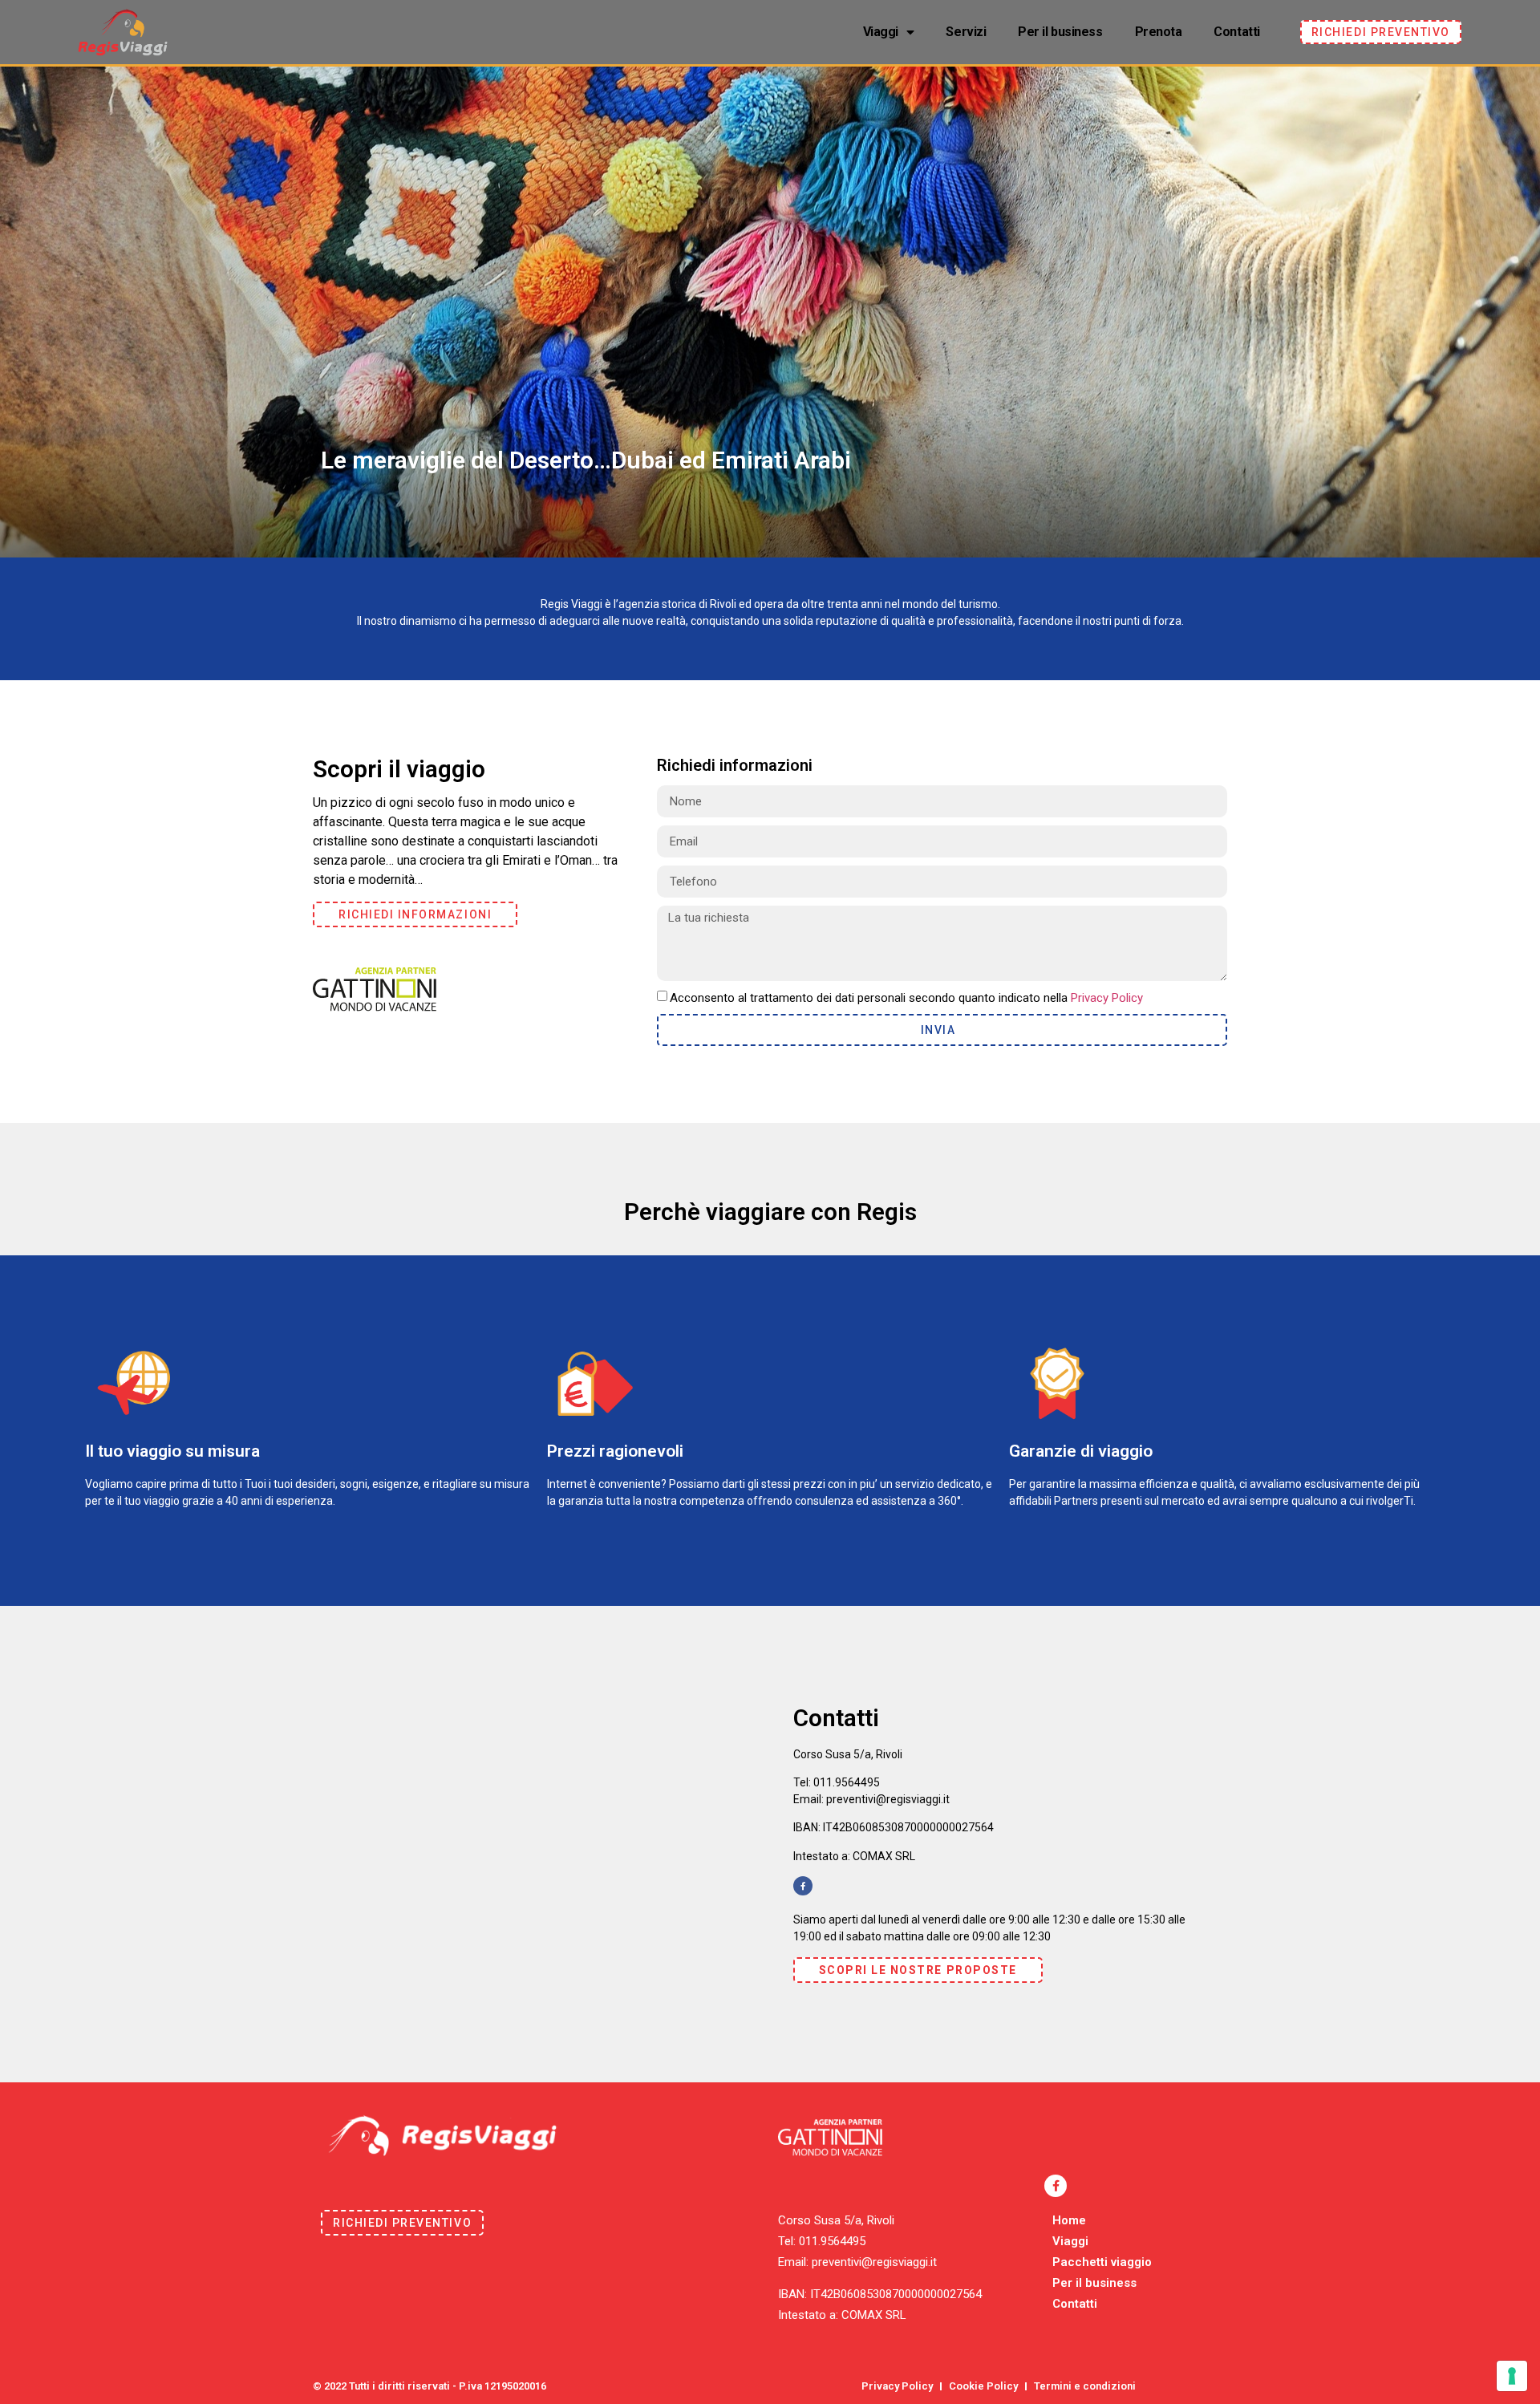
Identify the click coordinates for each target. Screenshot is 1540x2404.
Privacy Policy (1107, 998)
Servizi (966, 32)
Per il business (1060, 32)
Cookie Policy (983, 2386)
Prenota (1159, 32)
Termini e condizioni (1085, 2386)
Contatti (1236, 32)
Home (1069, 2220)
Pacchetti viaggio (1102, 2262)
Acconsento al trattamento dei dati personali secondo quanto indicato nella (906, 998)
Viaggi (881, 32)
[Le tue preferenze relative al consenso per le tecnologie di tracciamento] (1512, 2376)
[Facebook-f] (803, 1886)
